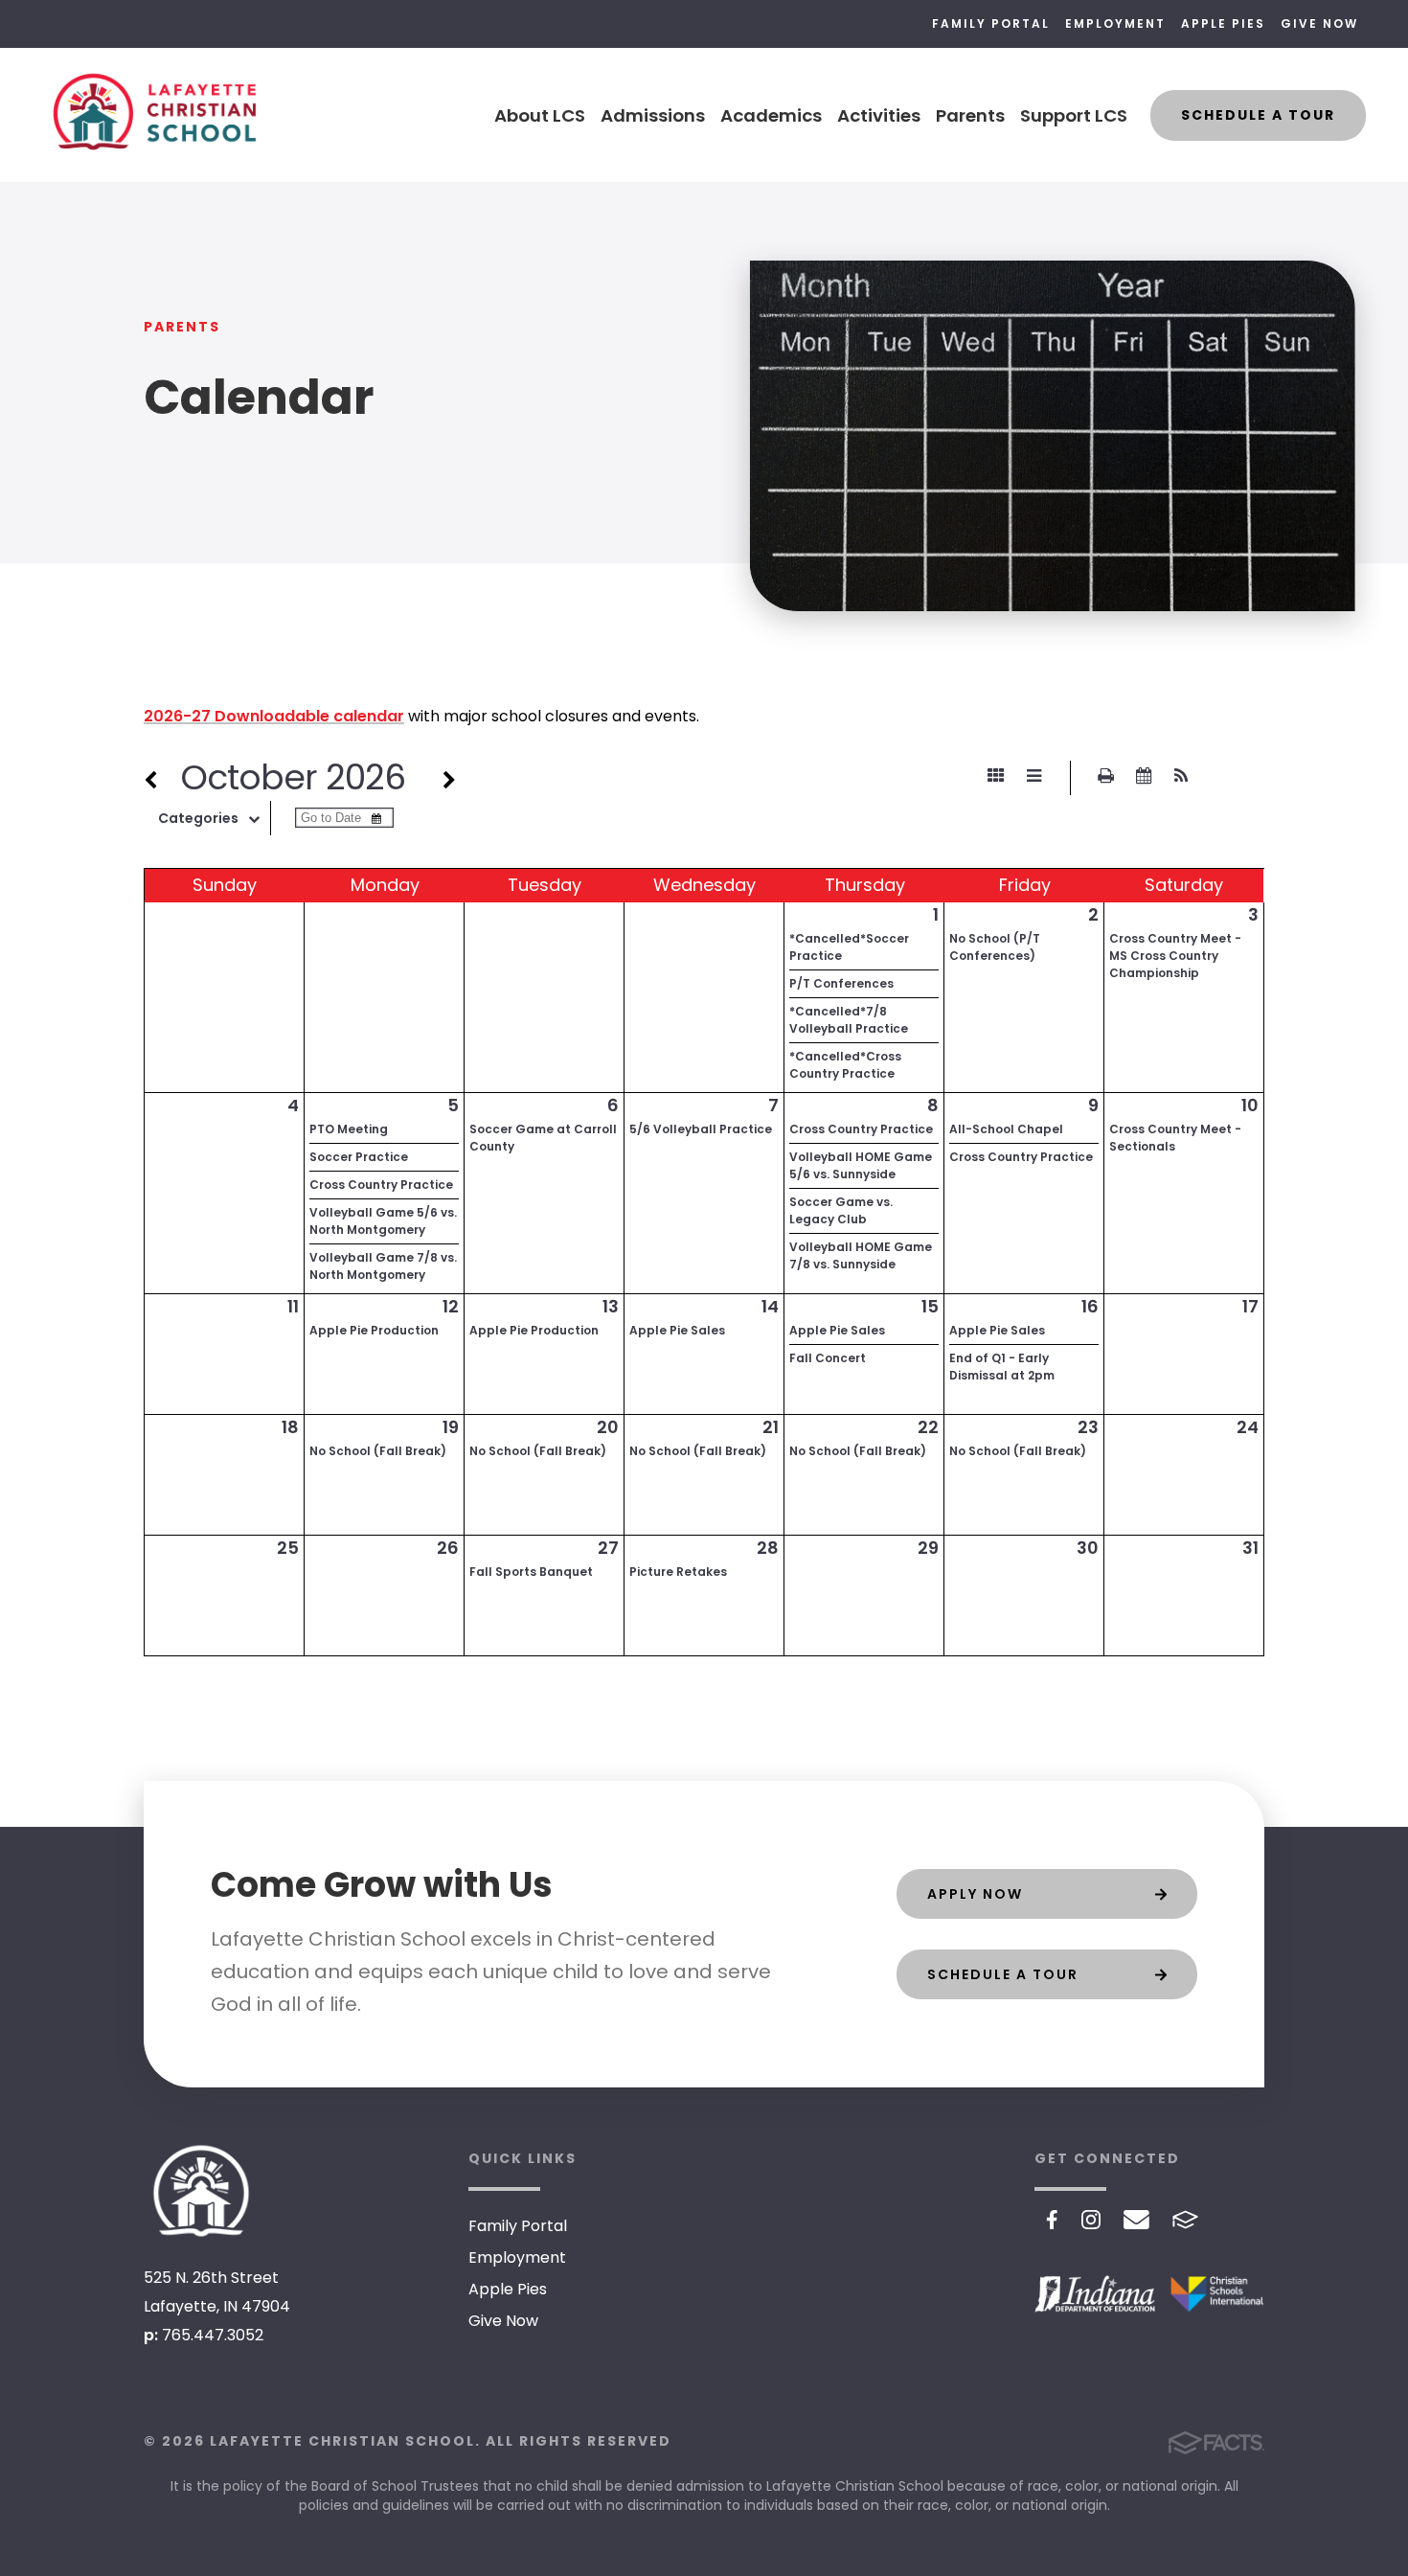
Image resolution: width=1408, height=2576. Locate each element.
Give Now (1319, 23)
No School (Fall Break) (378, 1451)
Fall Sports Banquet (531, 1572)
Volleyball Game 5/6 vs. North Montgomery (383, 1221)
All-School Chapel (1006, 1129)
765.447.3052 (213, 2335)
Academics (771, 115)
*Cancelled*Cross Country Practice (845, 1065)
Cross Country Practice (381, 1185)
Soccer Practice (359, 1157)
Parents (970, 115)
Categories (198, 818)
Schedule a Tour (1258, 115)
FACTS (1185, 2220)
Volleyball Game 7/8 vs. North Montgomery (383, 1266)
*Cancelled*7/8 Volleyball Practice (849, 1020)
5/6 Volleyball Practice (701, 1129)
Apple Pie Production (374, 1330)
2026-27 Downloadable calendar (274, 716)
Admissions (653, 115)
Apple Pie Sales (677, 1330)
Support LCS (1074, 115)
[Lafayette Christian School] (201, 2191)
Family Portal (991, 23)
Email (1136, 2220)
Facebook (1052, 2220)
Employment (1115, 23)
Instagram (1091, 2220)
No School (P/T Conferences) (995, 947)
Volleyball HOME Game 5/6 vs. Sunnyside (861, 1165)
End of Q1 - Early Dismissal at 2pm (1002, 1367)
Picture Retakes (678, 1572)
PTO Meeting (349, 1129)
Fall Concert (828, 1358)
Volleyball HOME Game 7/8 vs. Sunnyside (861, 1255)
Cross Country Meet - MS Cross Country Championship (1175, 956)
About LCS (540, 115)
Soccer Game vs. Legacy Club (841, 1210)
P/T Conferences (841, 983)
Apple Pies (1223, 23)
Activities (879, 115)
